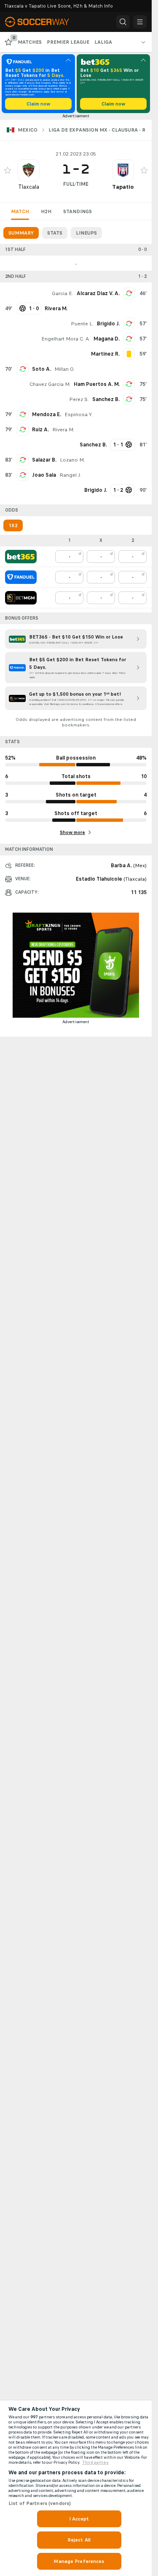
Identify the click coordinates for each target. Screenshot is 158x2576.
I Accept (79, 2519)
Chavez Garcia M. (50, 384)
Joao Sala (44, 475)
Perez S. (79, 399)
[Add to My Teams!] (8, 170)
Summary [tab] (21, 233)
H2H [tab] (46, 211)
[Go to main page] (42, 22)
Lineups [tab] (86, 233)
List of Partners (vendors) (40, 2503)
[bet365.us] (21, 557)
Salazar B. (44, 460)
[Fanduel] (21, 577)
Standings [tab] (78, 211)
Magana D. (107, 339)
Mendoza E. (47, 414)
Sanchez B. (106, 399)
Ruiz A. (40, 430)
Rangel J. (70, 475)
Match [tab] (20, 211)
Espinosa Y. (79, 414)
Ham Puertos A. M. (97, 384)
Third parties (95, 2463)
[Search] (123, 22)
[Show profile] (29, 170)
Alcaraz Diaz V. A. (98, 293)
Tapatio (123, 187)
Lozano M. (72, 460)
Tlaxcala (29, 187)
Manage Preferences (79, 2561)
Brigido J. (108, 324)
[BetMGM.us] (21, 598)
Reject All (79, 2540)
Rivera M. (63, 430)
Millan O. (64, 369)
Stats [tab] (55, 233)
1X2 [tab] (13, 525)
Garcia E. (63, 293)
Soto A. (42, 369)
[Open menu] (140, 22)
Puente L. (82, 324)
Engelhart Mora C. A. (66, 339)
